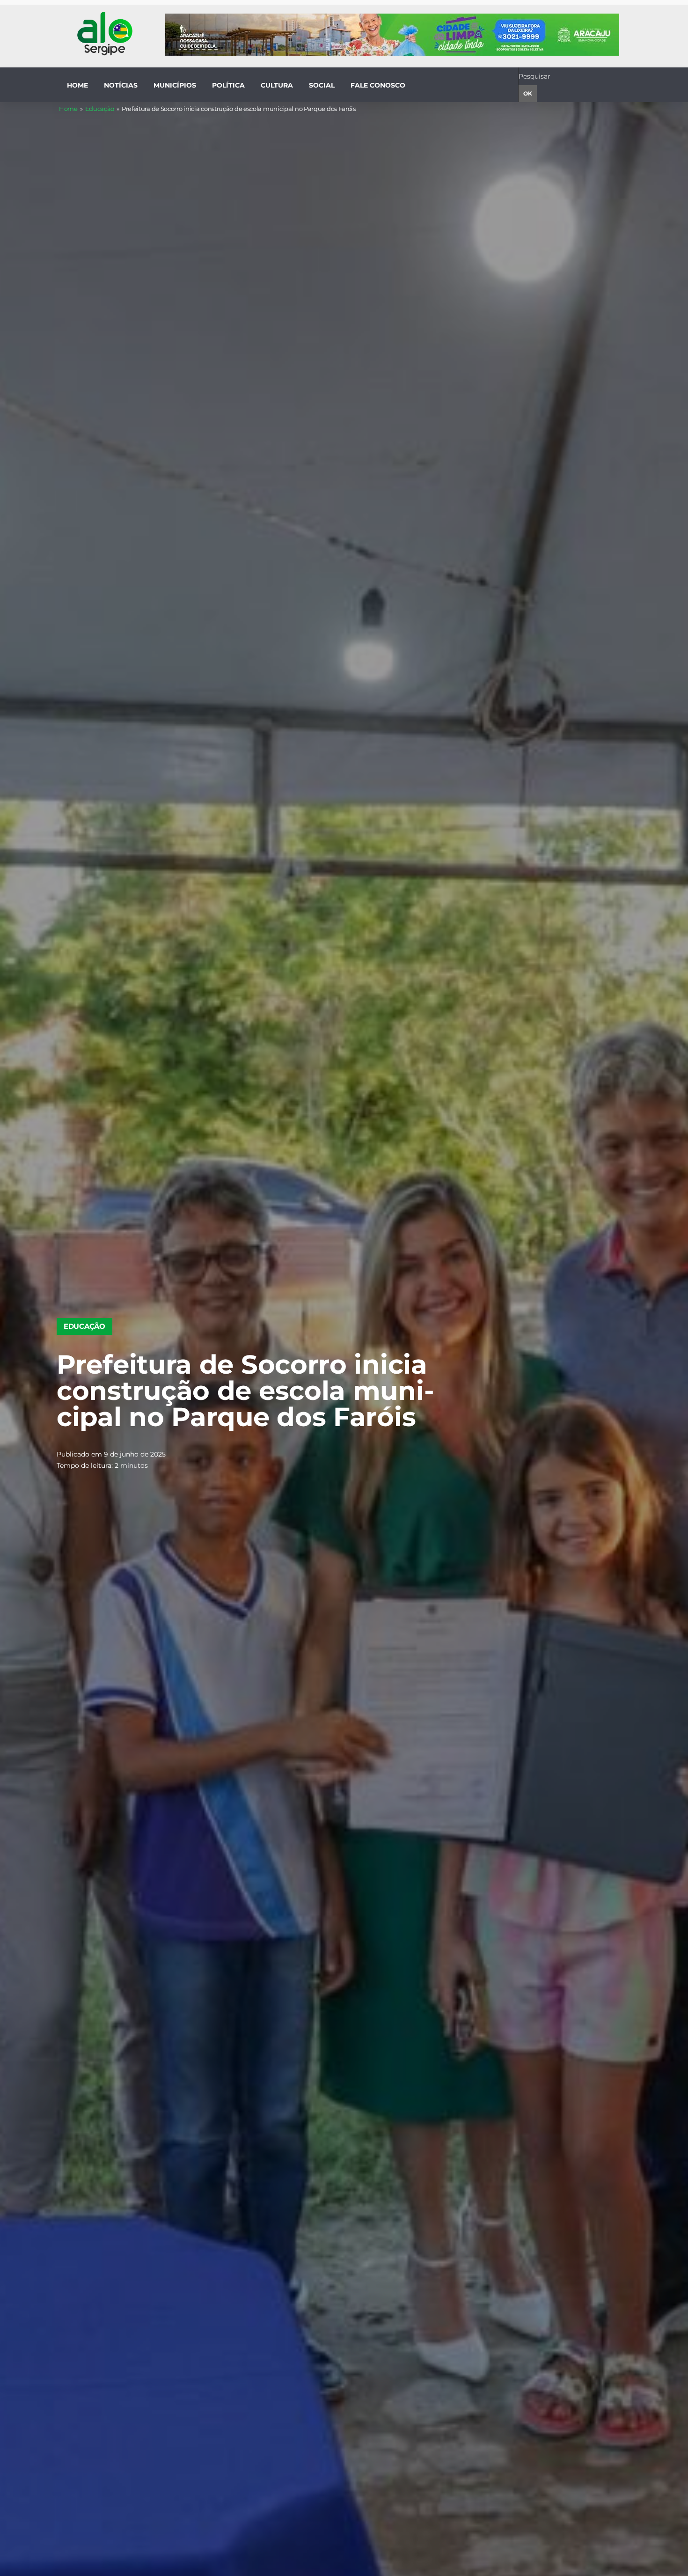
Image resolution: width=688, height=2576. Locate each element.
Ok (528, 93)
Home (68, 109)
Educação (100, 109)
